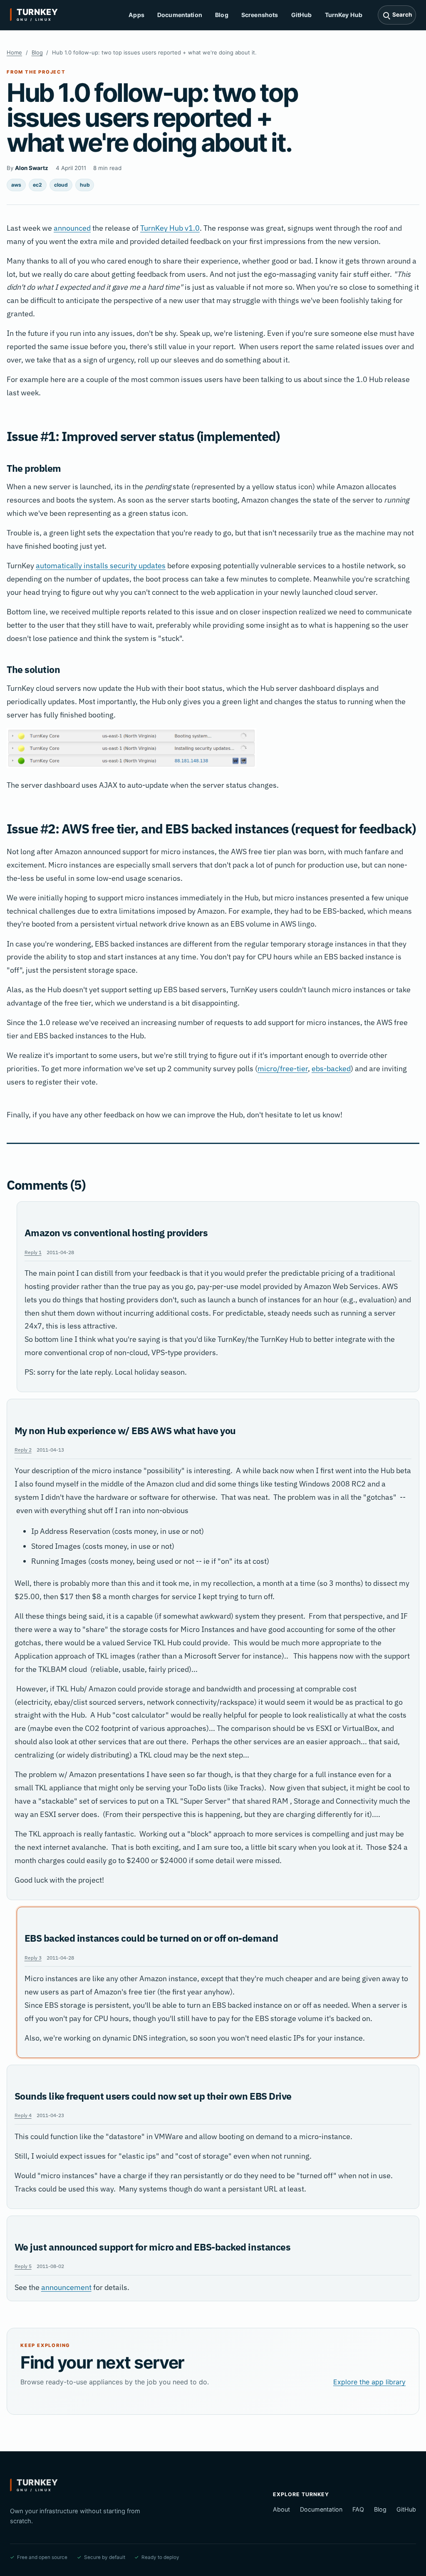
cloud (61, 185)
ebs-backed (331, 1069)
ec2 (37, 185)
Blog (222, 15)
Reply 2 (23, 1449)
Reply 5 (23, 2266)
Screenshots (260, 15)
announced (72, 228)
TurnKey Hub (344, 15)
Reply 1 (33, 1252)
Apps (136, 15)
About (281, 2509)
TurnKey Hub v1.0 (170, 228)
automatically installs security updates (101, 566)
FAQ (358, 2509)
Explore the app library (369, 2382)
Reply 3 (33, 1957)
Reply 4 (23, 2115)
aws (16, 185)
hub (85, 185)
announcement (66, 2287)
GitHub (302, 15)
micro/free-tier (283, 1069)
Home (14, 52)
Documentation (180, 15)
